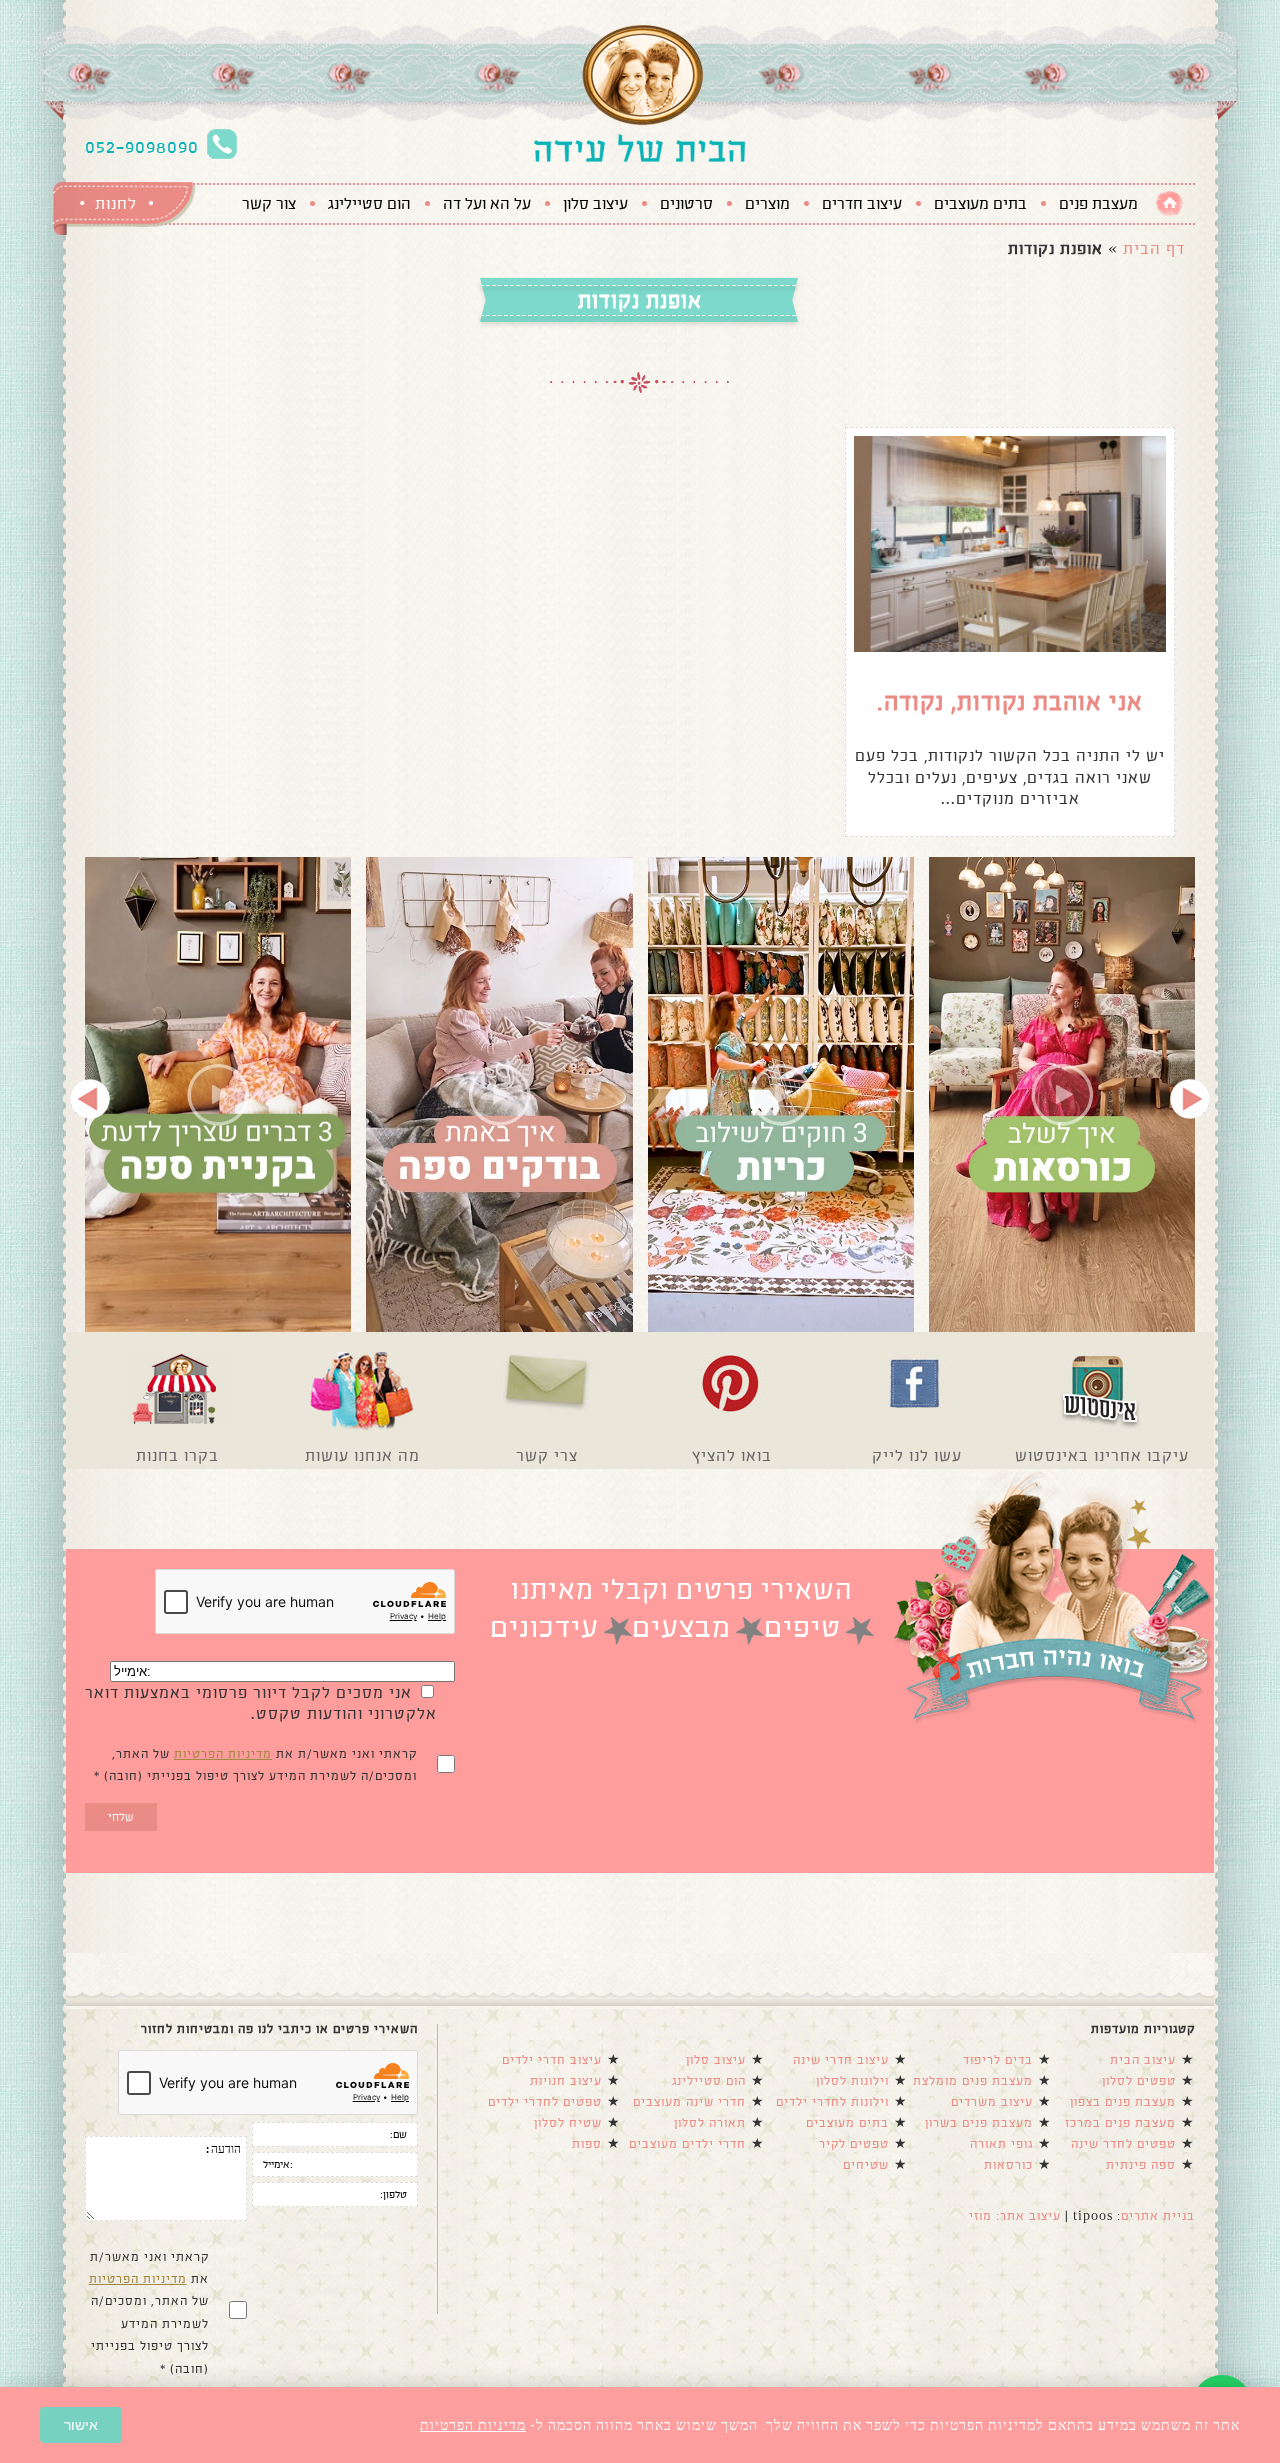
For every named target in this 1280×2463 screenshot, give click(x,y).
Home (1169, 203)
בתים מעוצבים (980, 204)
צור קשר (269, 204)
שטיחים (866, 2165)
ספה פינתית (1141, 2165)
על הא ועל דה (487, 204)
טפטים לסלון (1139, 2081)
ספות (587, 2144)
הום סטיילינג (369, 204)
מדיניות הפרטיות (223, 1754)
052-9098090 (142, 147)
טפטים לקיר (854, 2144)
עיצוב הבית (1143, 2060)
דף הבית (1154, 248)
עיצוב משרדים (992, 2102)
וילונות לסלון (852, 2081)
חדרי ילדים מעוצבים (687, 2144)
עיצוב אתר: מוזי (1015, 2216)
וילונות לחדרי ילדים (832, 2102)
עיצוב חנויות (566, 2081)
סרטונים (686, 204)
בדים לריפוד (998, 2060)
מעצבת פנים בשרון (979, 2123)
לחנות (116, 203)
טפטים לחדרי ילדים (545, 2102)
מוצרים (767, 204)
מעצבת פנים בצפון (1123, 2102)
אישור (81, 2425)
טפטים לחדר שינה (1123, 2144)
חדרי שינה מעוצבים (689, 2102)
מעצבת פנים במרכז (1120, 2123)
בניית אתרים (1158, 2216)
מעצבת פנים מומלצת (973, 2081)
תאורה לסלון (710, 2123)
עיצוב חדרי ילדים (552, 2060)
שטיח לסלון (568, 2123)
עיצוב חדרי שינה (841, 2060)
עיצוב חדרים (862, 204)
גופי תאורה (1001, 2144)
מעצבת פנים (1098, 204)
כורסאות (1008, 2165)
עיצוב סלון (595, 204)
